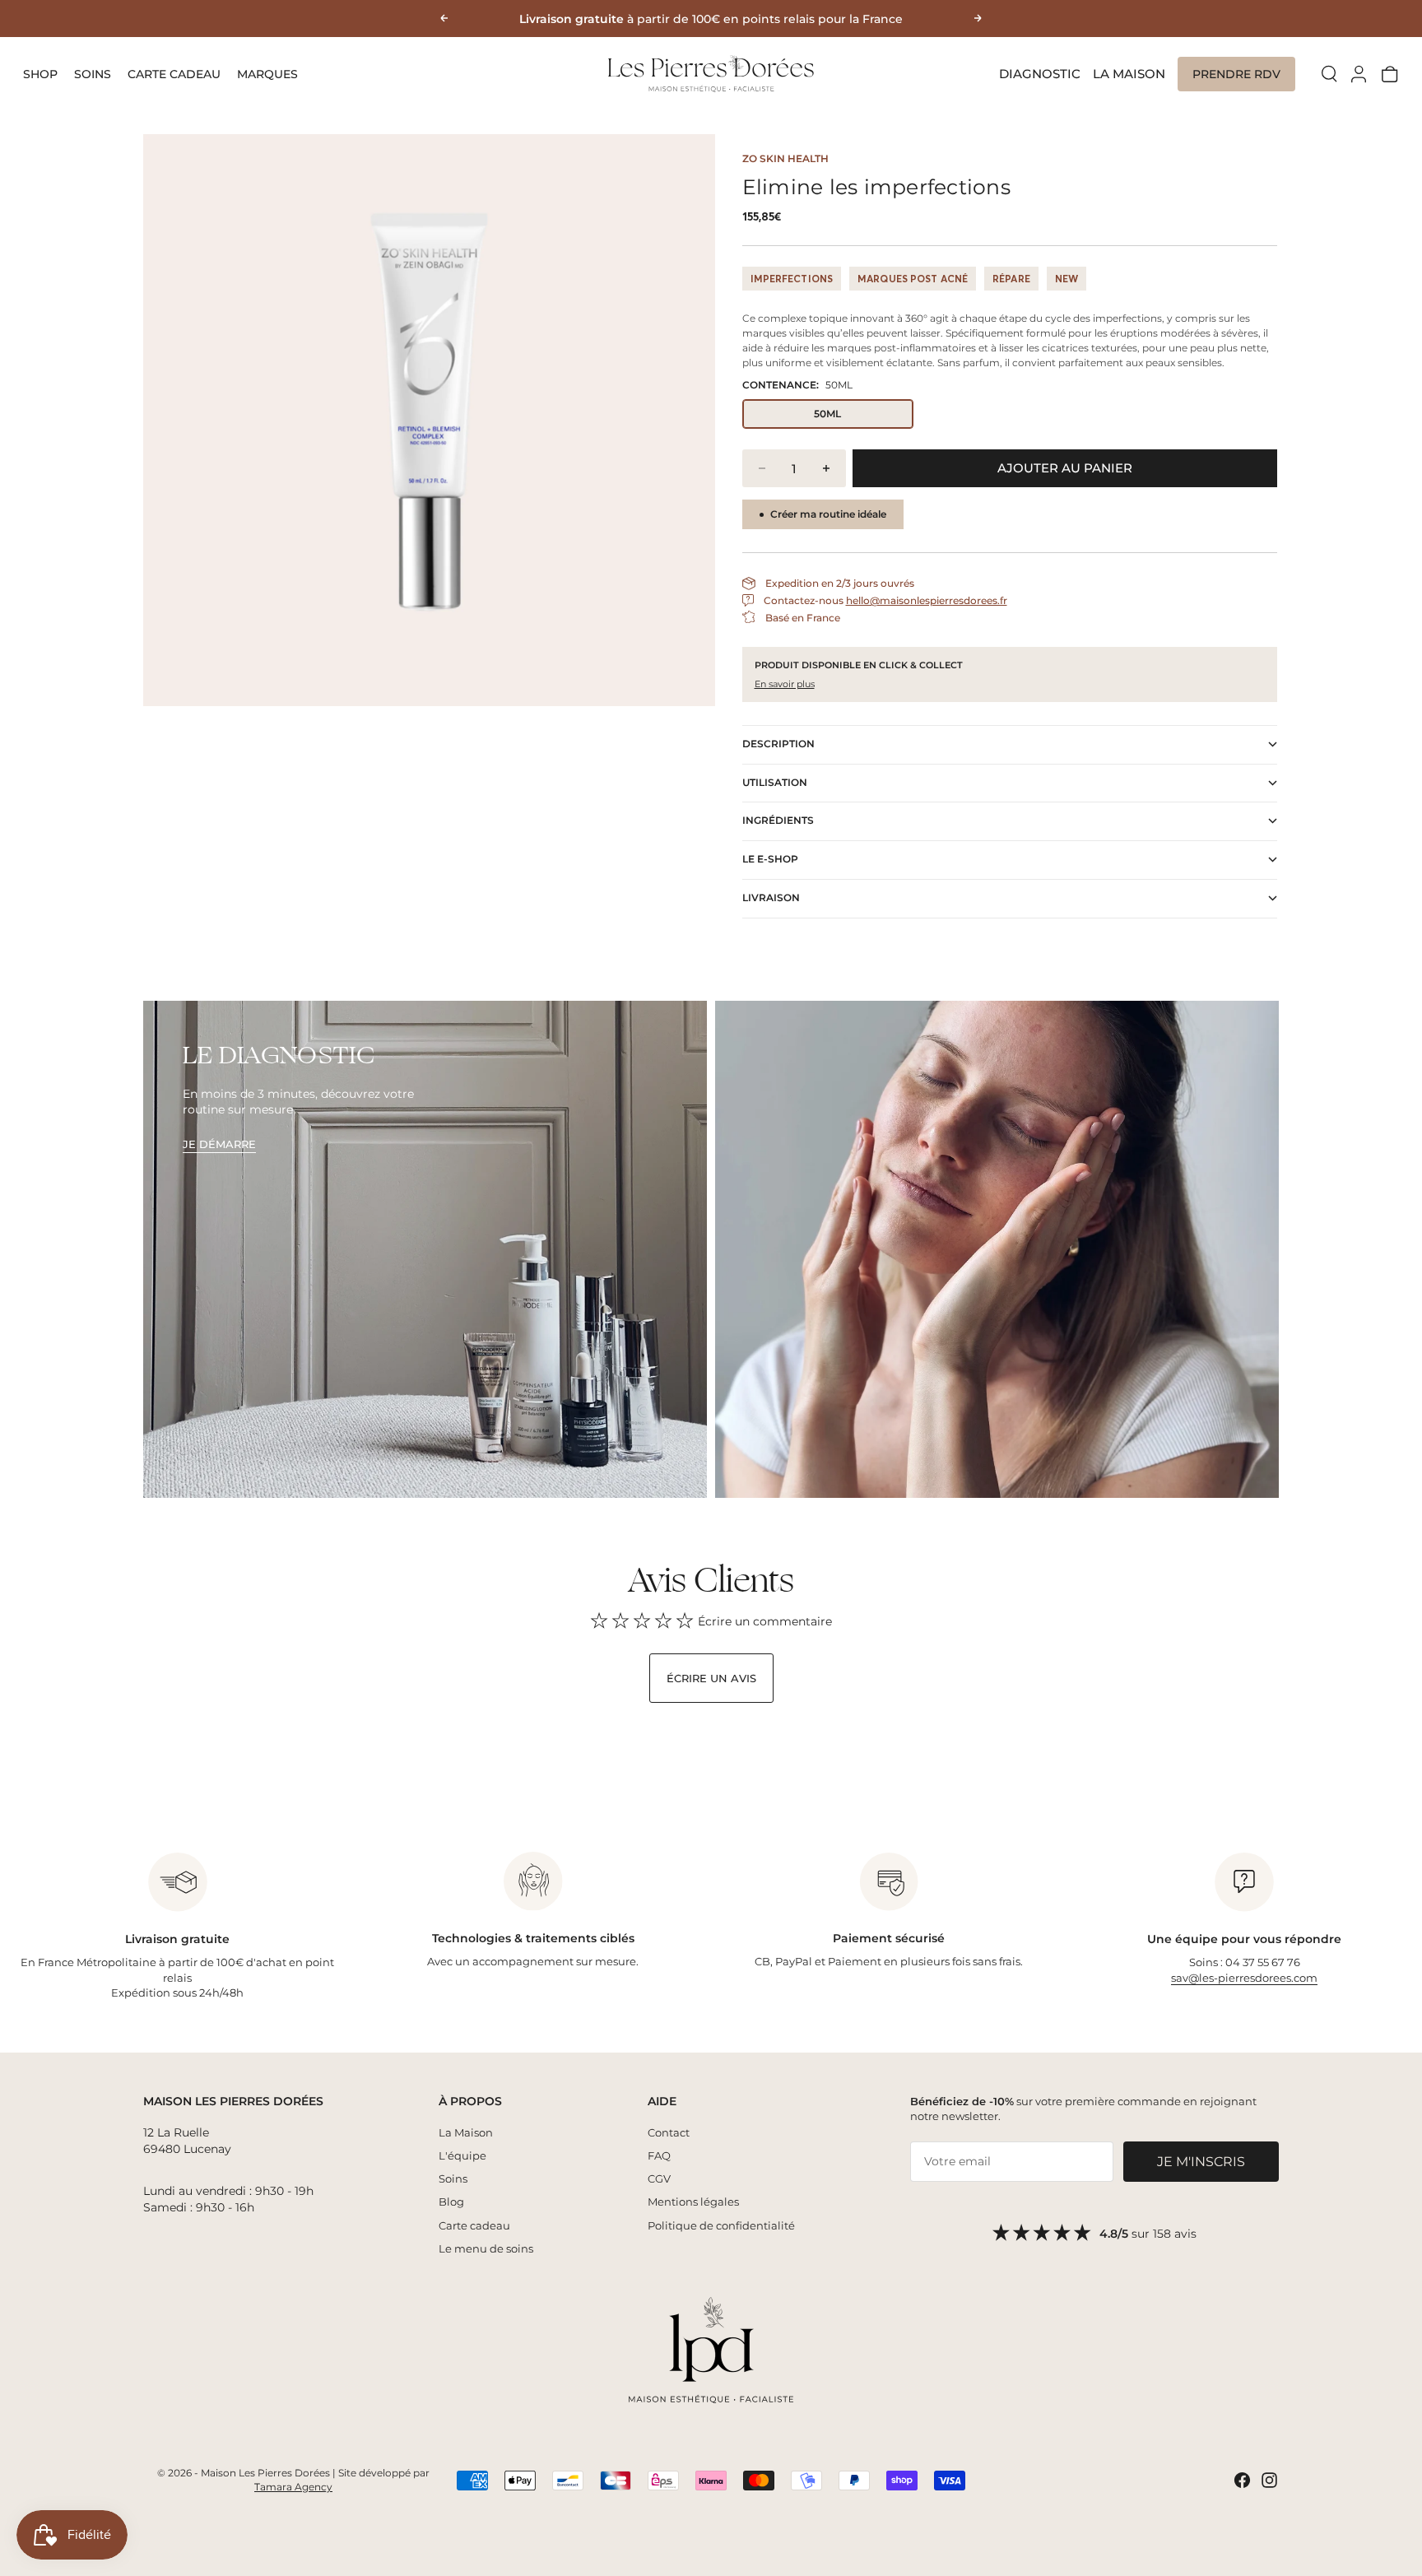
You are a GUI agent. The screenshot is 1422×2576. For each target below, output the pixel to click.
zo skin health (785, 158)
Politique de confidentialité (721, 2225)
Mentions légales (693, 2202)
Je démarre (219, 1144)
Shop (40, 74)
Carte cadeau (174, 74)
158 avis (1175, 2234)
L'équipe (462, 2155)
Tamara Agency (293, 2487)
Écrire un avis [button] (711, 1678)
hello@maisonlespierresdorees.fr (927, 600)
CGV (659, 2178)
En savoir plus (785, 684)
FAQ (659, 2155)
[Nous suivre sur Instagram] (1269, 2480)
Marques (267, 74)
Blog (451, 2202)
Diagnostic (1040, 74)
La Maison (1129, 74)
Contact (669, 2132)
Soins (93, 74)
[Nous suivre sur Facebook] (1242, 2480)
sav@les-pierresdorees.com (1244, 1978)
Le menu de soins (486, 2248)
